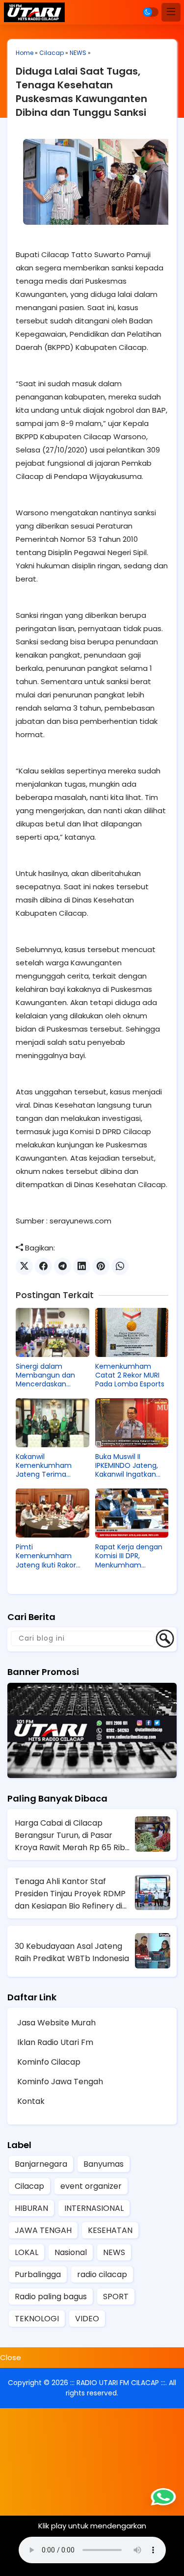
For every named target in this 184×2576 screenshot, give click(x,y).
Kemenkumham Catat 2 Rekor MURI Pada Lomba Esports (130, 1375)
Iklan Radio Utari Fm (55, 2042)
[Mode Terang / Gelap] (151, 12)
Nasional (71, 2252)
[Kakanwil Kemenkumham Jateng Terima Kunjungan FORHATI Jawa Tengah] (53, 1423)
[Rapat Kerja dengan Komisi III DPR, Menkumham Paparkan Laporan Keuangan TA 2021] (132, 1513)
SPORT (116, 2297)
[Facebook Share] (43, 1266)
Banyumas (104, 2164)
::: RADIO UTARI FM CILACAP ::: (118, 2383)
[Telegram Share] (63, 1266)
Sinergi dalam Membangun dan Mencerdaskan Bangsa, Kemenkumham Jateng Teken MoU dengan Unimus (48, 1375)
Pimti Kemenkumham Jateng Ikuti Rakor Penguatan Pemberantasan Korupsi (46, 1556)
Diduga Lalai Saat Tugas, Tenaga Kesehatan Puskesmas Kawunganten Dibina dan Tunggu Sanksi (81, 92)
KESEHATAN (110, 2230)
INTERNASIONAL (94, 2208)
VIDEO (87, 2319)
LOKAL (26, 2252)
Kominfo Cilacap (49, 2062)
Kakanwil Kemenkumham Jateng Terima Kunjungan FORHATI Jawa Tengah (49, 1466)
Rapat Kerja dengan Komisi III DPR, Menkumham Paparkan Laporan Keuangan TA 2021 (129, 1556)
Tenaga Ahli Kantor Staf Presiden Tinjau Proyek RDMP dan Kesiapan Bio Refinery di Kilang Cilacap (70, 1894)
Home (25, 53)
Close (11, 2357)
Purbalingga (38, 2274)
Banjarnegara (41, 2164)
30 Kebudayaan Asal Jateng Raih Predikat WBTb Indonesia (72, 1952)
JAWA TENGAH (43, 2230)
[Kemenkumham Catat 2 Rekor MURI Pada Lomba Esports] (132, 1332)
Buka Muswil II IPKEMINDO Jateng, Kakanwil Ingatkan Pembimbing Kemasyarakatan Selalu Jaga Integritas (132, 1466)
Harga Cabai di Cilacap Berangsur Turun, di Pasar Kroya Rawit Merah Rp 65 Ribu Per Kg (72, 1835)
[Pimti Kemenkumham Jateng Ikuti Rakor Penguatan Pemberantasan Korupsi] (53, 1513)
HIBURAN (31, 2208)
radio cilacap (102, 2274)
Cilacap (52, 53)
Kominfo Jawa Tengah (60, 2082)
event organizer (91, 2186)
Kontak (31, 2101)
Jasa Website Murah (56, 2023)
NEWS (78, 53)
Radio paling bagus (51, 2297)
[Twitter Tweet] (24, 1266)
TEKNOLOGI (37, 2319)
